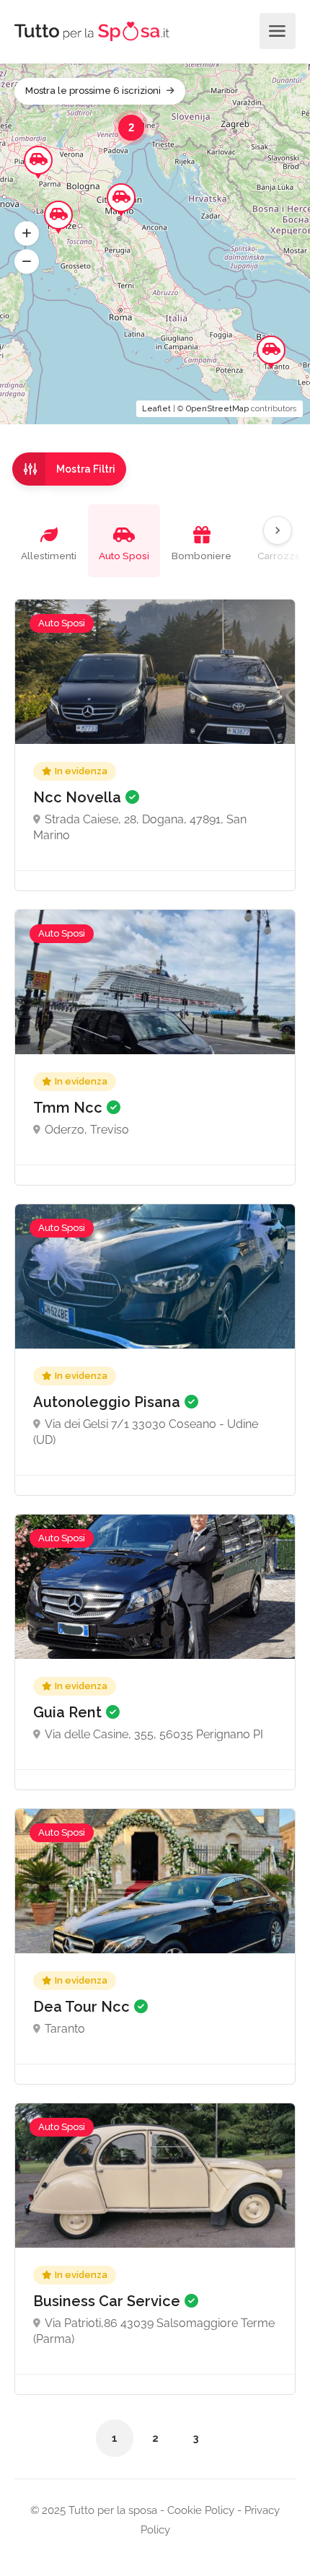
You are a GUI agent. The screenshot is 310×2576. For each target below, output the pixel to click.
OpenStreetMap (217, 409)
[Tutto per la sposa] (92, 31)
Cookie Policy (199, 2510)
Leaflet (156, 409)
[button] (27, 234)
